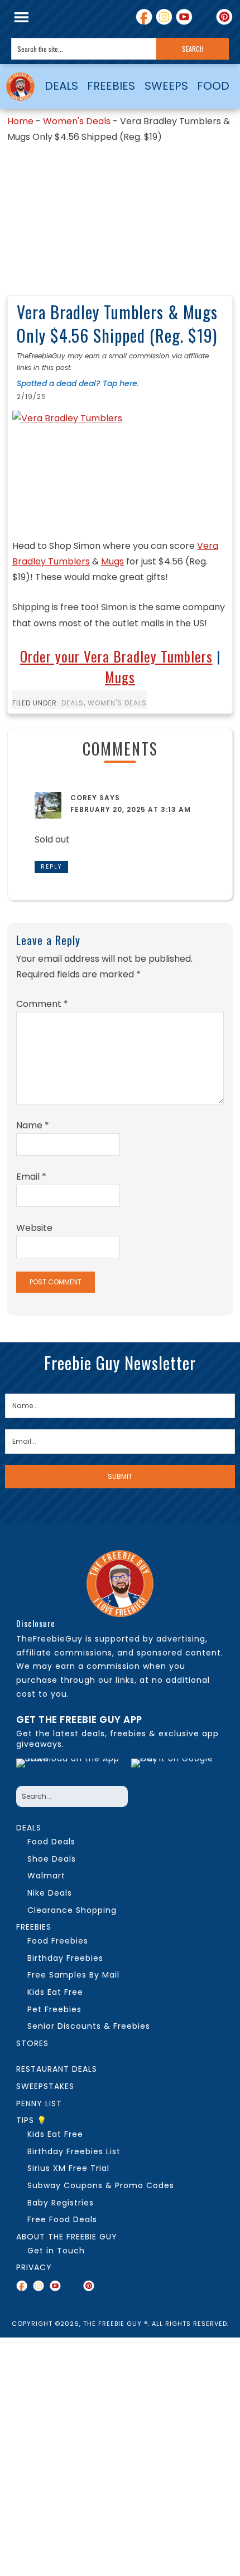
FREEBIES (111, 86)
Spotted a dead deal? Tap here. (78, 383)
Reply (51, 867)
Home (20, 121)
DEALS (61, 86)
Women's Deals (77, 121)
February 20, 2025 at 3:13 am (131, 809)
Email (31, 1177)
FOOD (213, 86)
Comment (42, 1004)
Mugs (112, 561)
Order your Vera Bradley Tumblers (116, 656)
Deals (73, 703)
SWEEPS (166, 86)
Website (34, 1228)
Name (33, 1125)
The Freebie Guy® (20, 86)
